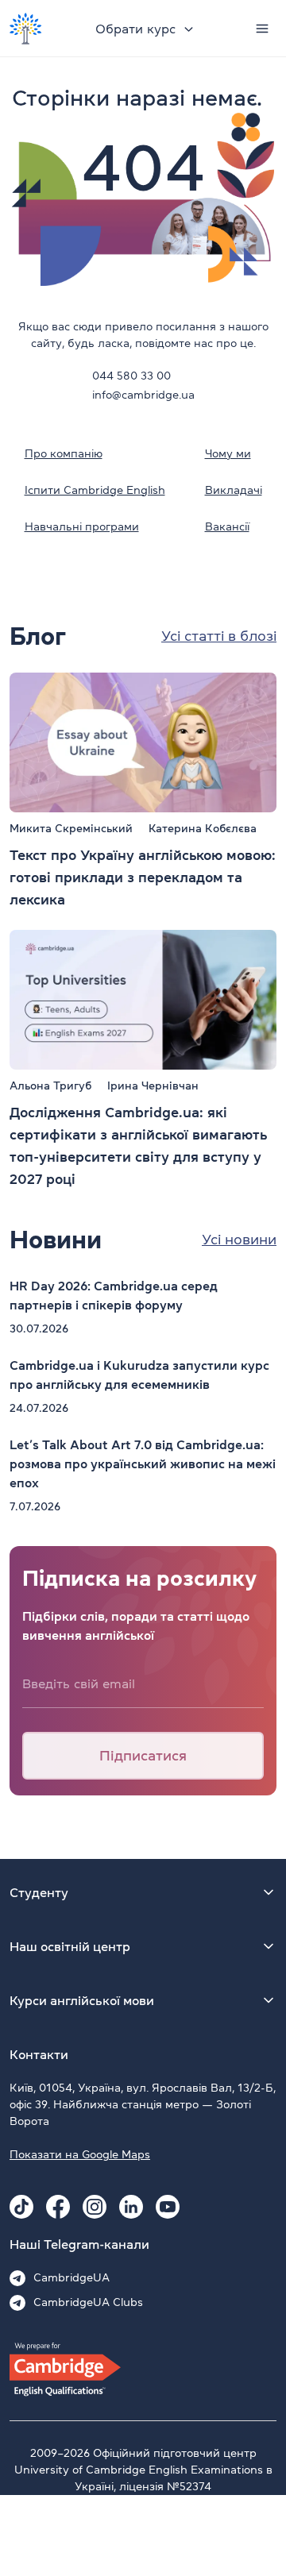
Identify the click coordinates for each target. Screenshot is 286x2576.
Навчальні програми (82, 526)
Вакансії (227, 526)
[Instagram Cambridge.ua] (95, 2207)
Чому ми (228, 453)
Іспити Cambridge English (95, 490)
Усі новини (239, 1240)
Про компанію (64, 453)
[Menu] (262, 29)
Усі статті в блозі (219, 636)
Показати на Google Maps (80, 2154)
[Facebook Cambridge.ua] (58, 2207)
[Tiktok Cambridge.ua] (21, 2207)
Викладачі (234, 490)
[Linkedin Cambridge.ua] (131, 2207)
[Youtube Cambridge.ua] (168, 2207)
